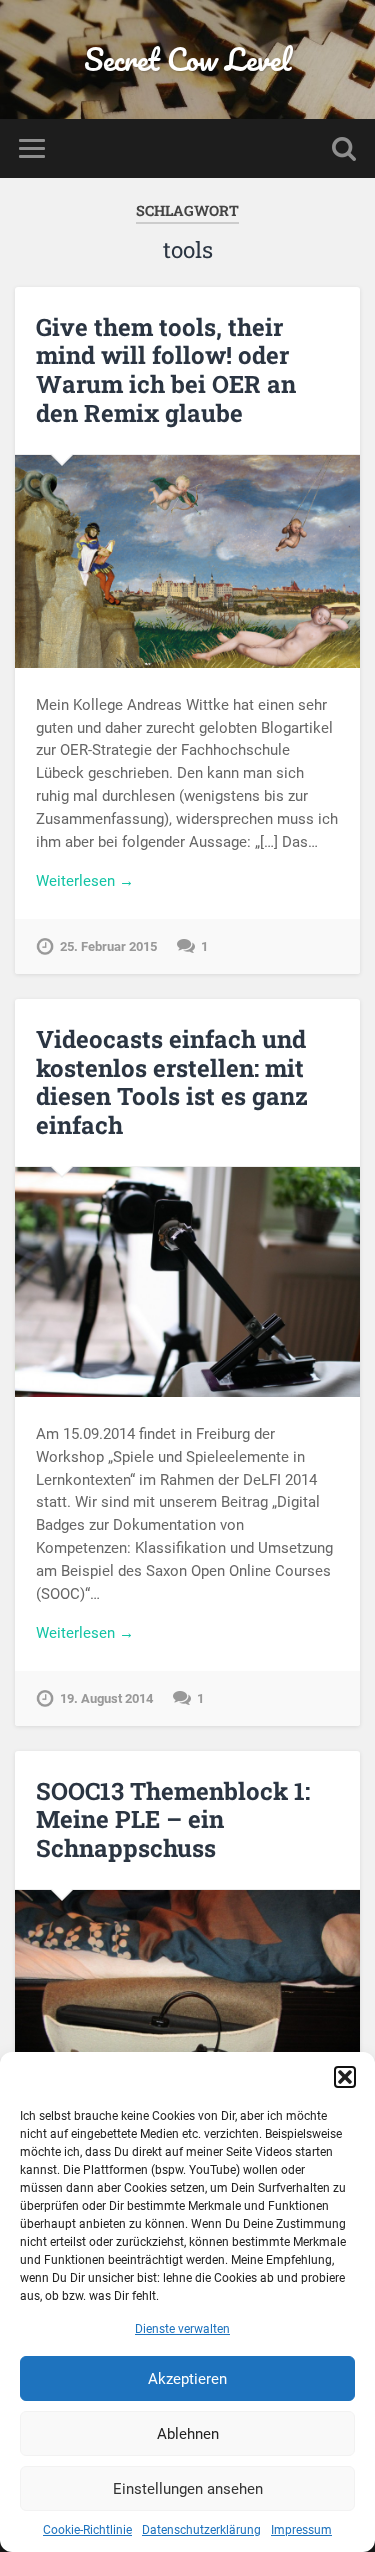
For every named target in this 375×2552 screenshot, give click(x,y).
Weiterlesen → (85, 881)
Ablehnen (188, 2434)
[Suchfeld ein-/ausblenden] (344, 148)
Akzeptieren (187, 2379)
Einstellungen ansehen (188, 2489)
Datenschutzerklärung (201, 2530)
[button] (345, 2077)
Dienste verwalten (182, 2329)
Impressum (301, 2530)
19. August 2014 (106, 1698)
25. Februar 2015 (108, 946)
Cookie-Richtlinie (87, 2530)
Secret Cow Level (187, 59)
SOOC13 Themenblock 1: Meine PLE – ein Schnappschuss (173, 1820)
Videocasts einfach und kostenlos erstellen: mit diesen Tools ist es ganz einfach (172, 1082)
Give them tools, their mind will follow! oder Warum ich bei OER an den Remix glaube (166, 370)
